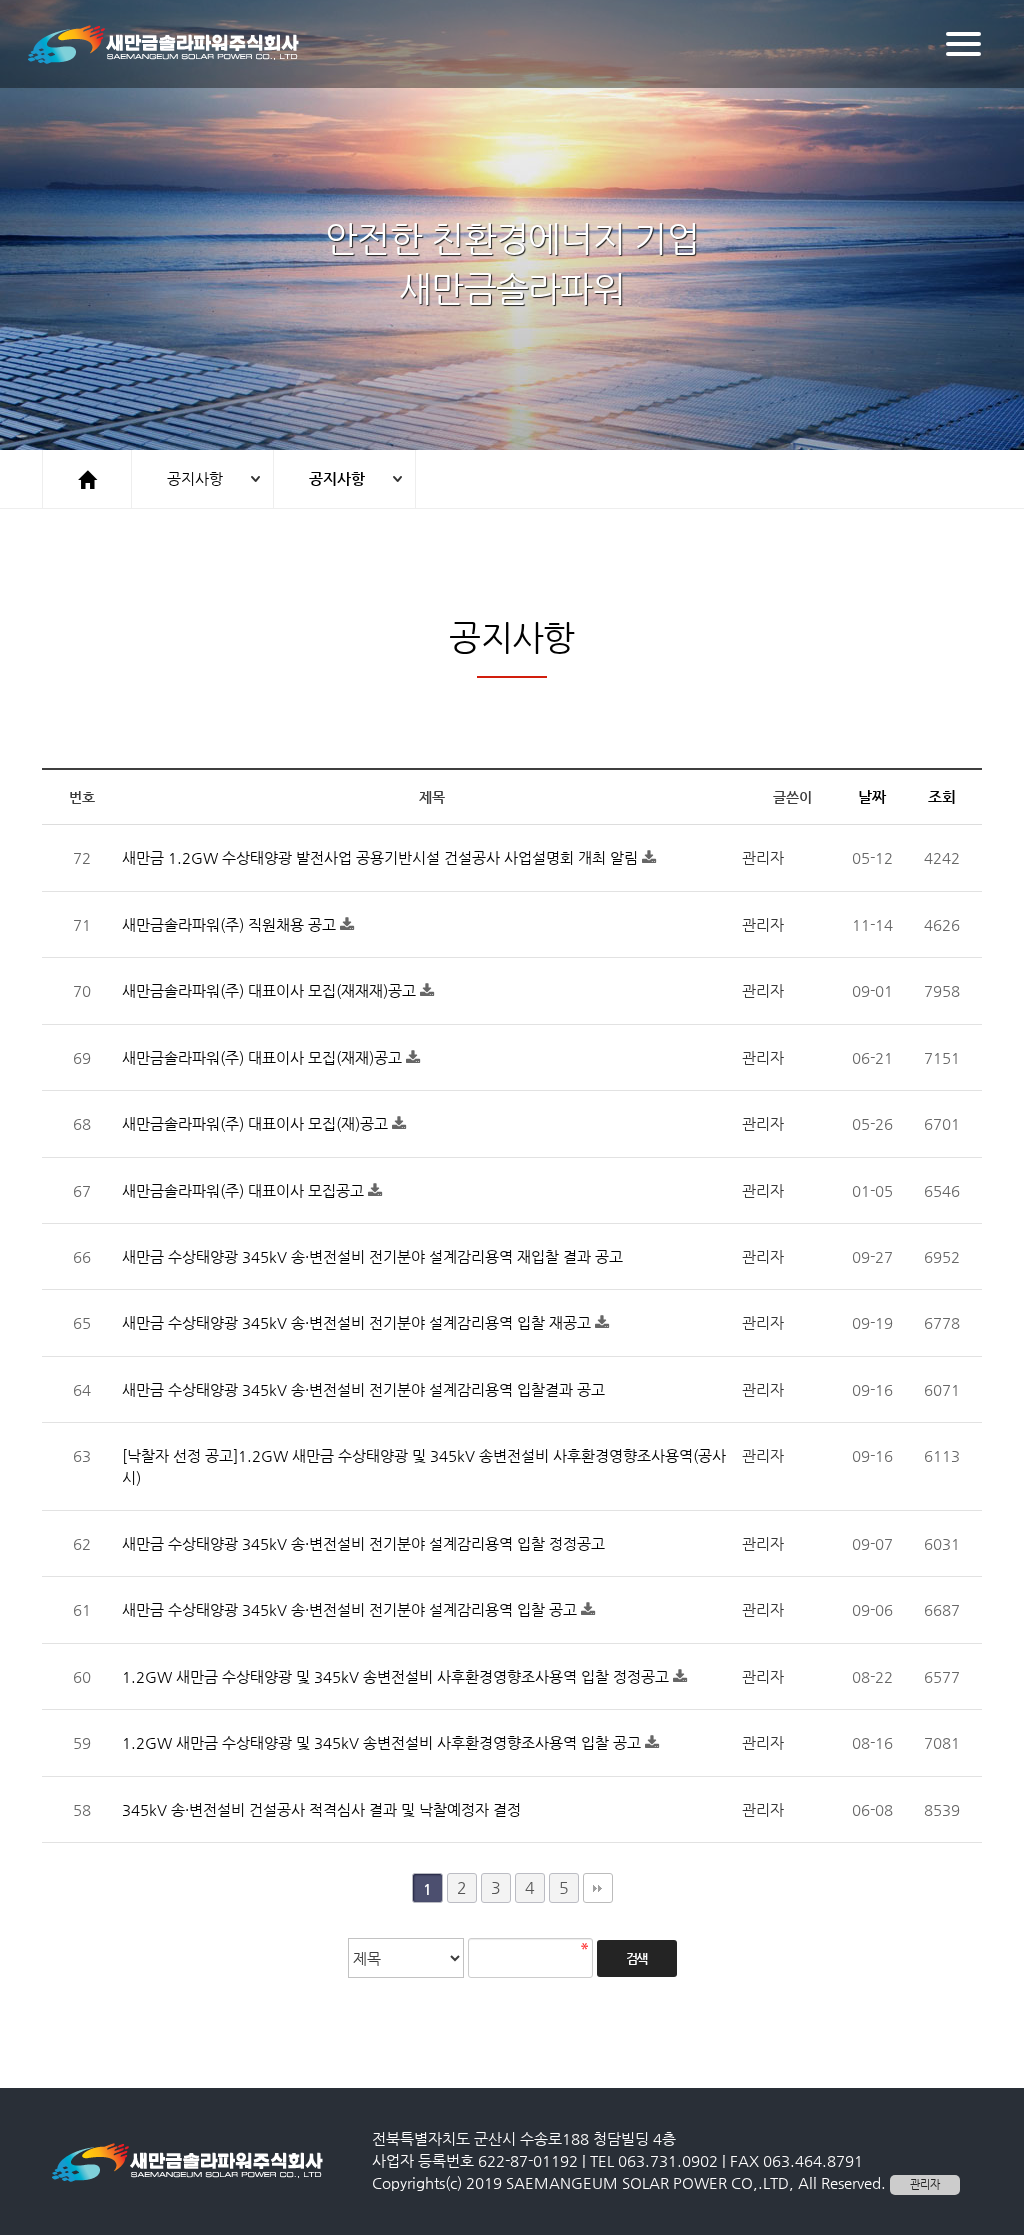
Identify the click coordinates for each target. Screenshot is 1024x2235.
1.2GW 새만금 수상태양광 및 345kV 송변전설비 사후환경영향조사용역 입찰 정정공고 (397, 1676)
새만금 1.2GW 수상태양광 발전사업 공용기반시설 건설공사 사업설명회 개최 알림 (382, 857)
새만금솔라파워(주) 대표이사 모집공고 (245, 1190)
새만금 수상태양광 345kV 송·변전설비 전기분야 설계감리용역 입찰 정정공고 (363, 1543)
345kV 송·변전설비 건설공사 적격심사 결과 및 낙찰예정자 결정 (321, 1809)
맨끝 (598, 1888)
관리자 (925, 2184)
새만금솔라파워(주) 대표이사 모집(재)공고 (257, 1123)
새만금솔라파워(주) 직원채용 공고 (231, 924)
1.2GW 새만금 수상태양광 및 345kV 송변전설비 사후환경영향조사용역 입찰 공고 (383, 1742)
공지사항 (195, 478)
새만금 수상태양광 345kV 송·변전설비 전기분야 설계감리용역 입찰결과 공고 (363, 1389)
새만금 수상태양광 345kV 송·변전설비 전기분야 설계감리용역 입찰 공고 (351, 1609)
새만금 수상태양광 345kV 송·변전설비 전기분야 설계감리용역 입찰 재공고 (358, 1322)
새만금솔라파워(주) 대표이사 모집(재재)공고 (264, 1057)
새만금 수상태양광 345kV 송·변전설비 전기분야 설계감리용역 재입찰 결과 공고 (372, 1256)
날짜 (872, 796)
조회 (942, 796)
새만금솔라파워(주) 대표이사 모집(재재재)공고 (271, 990)
